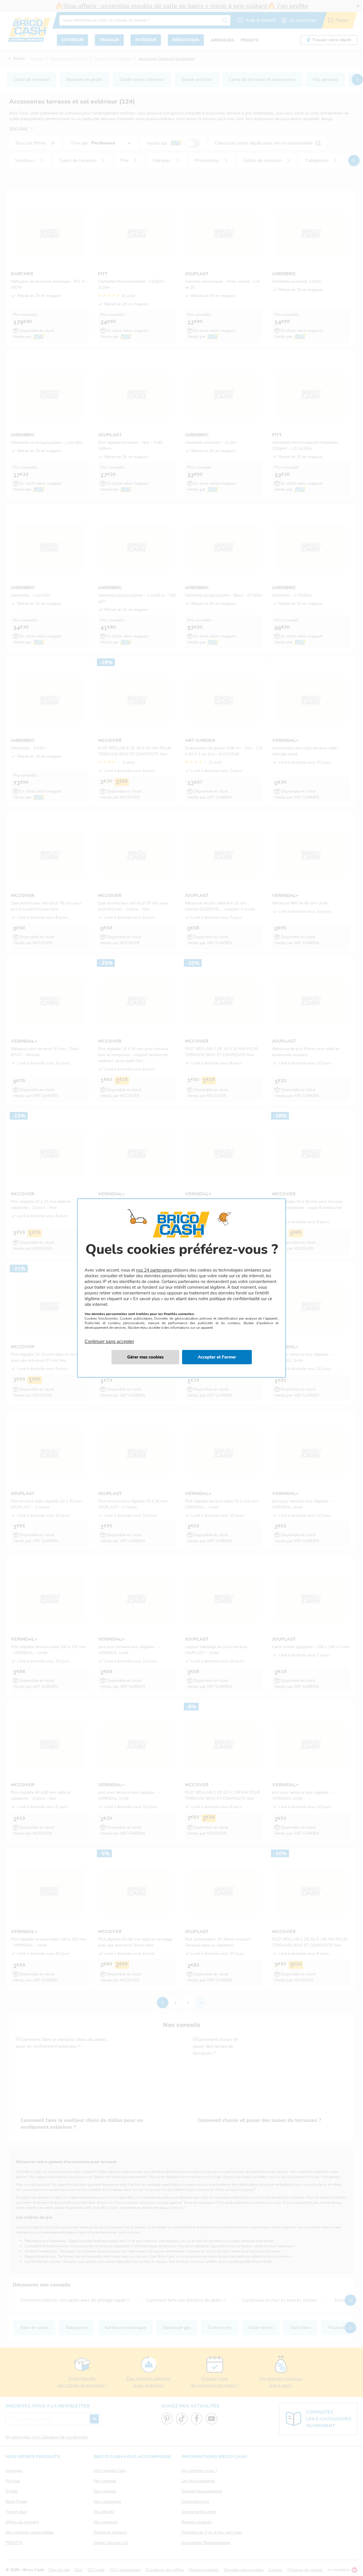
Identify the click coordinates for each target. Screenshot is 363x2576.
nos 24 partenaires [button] (154, 1270)
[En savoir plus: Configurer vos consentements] (145, 1357)
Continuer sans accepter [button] (109, 1338)
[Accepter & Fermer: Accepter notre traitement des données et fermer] (217, 1357)
